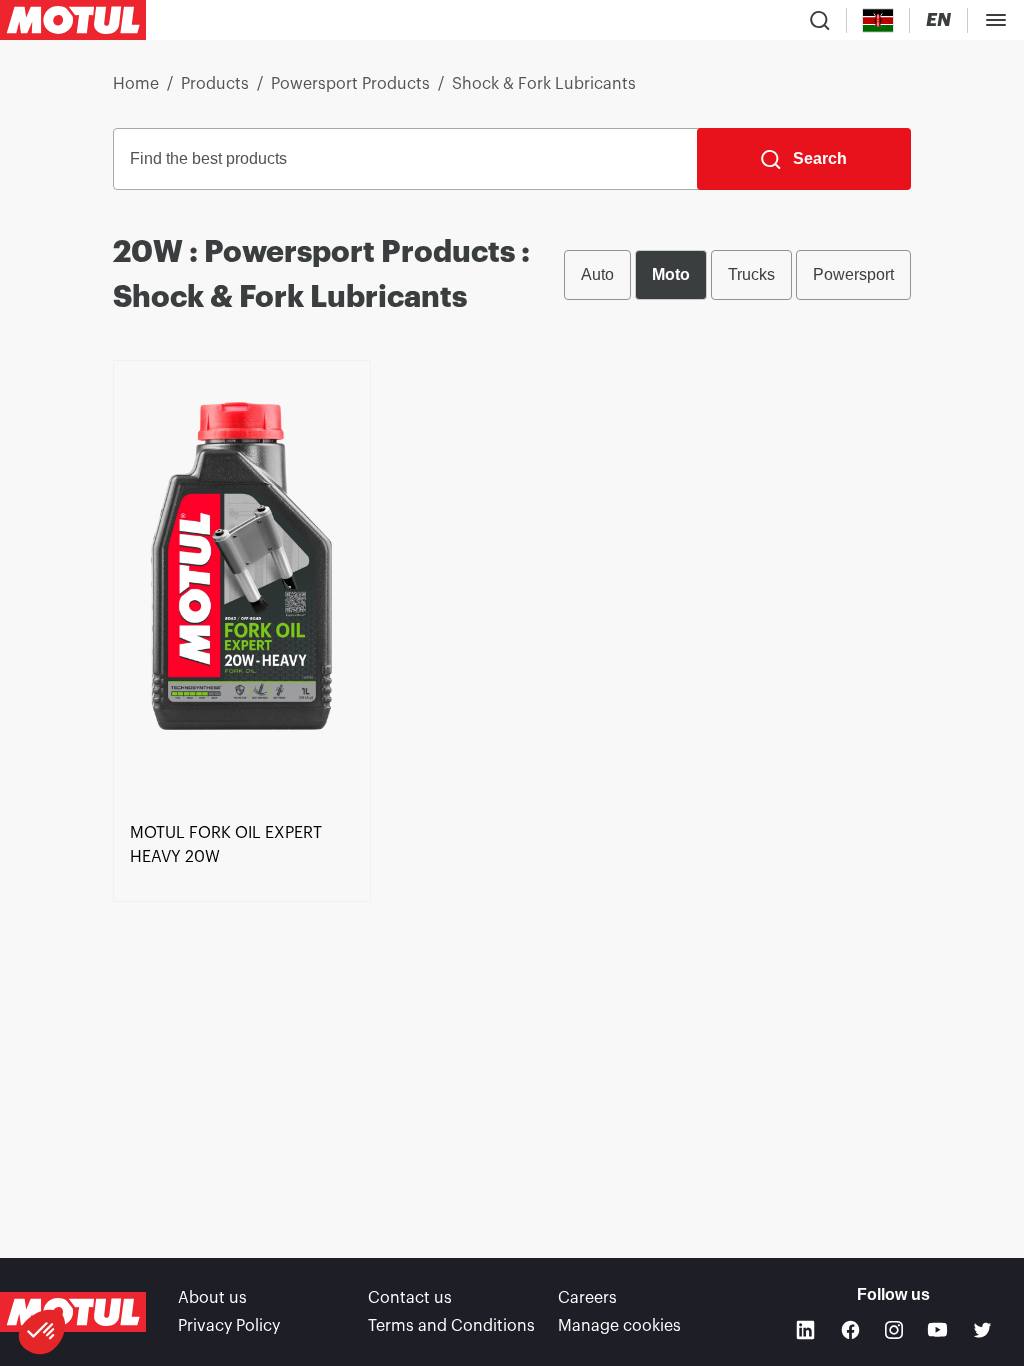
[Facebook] (850, 1329)
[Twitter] (982, 1329)
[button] (42, 1332)
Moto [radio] (671, 274)
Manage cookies (619, 1326)
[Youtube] (937, 1329)
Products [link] (215, 84)
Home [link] (136, 84)
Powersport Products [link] (350, 84)
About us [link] (212, 1298)
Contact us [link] (410, 1298)
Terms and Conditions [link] (451, 1326)
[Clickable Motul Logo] (73, 20)
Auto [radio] (597, 274)
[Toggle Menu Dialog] (996, 20)
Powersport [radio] (853, 274)
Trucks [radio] (751, 274)
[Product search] (820, 20)
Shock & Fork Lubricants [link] (544, 84)
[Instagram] (894, 1330)
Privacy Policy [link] (229, 1326)
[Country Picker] (878, 20)
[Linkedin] (805, 1329)
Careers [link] (587, 1298)
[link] (242, 587)
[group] (737, 275)
